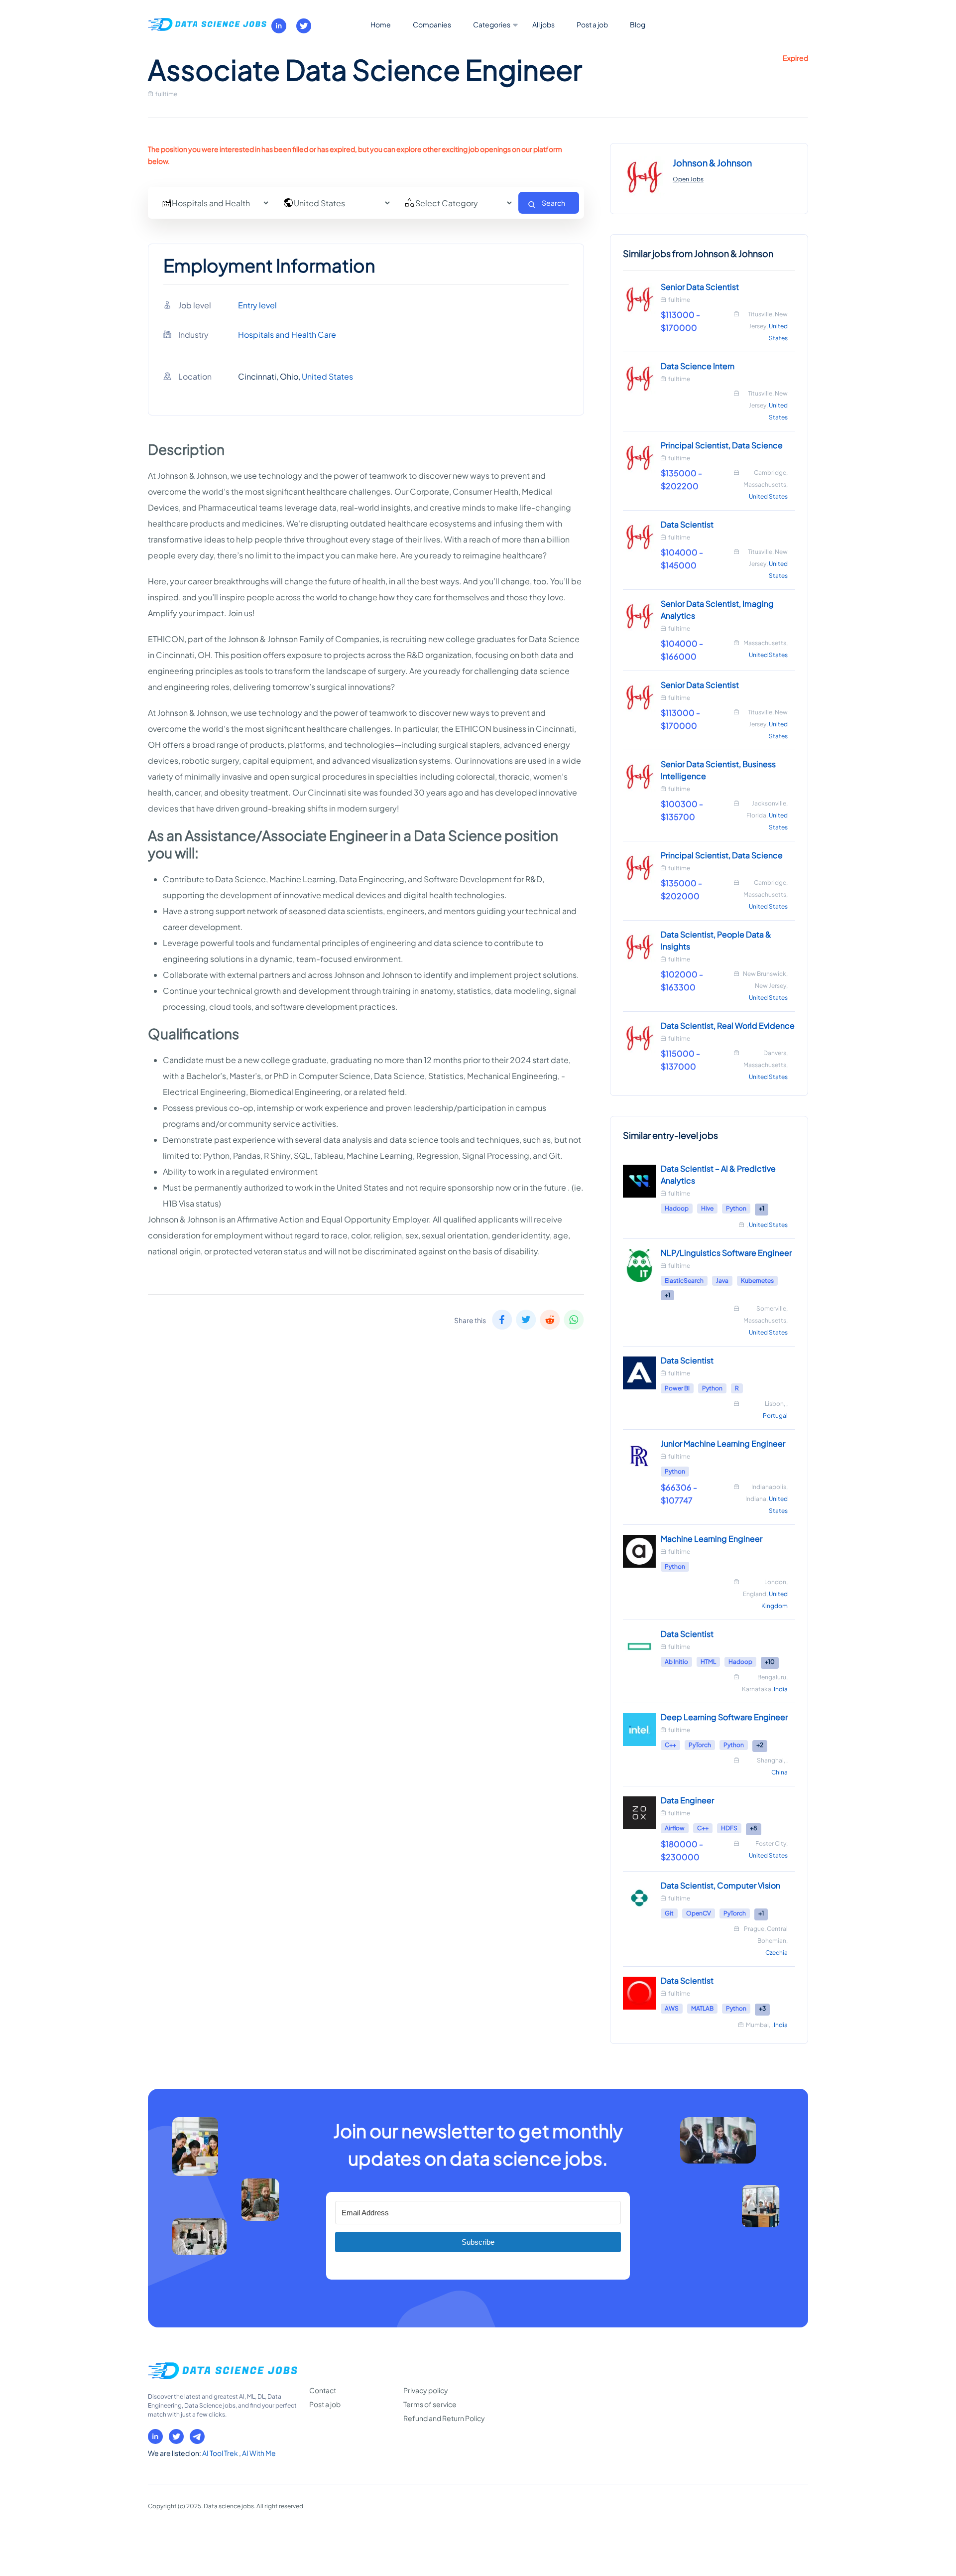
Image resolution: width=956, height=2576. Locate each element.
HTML (708, 1662)
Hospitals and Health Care (287, 335)
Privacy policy (426, 2390)
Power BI (677, 1388)
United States (327, 376)
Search (553, 203)
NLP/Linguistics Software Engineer (726, 1253)
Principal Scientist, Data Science (722, 445)
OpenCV (699, 1913)
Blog (638, 24)
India (781, 1689)
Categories (492, 24)
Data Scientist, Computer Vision (720, 1885)
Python (736, 1208)
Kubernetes (757, 1281)
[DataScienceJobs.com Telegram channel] (197, 2437)
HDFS (729, 1828)
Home (381, 24)
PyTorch (700, 1745)
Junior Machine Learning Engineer (723, 1443)
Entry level (257, 305)
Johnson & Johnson (712, 163)
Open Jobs (688, 179)
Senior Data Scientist (700, 287)
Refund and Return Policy (444, 2418)
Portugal (775, 1416)
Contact (323, 2390)
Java (722, 1281)
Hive (707, 1208)
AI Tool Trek (221, 2453)
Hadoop (677, 1208)
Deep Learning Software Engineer (724, 1717)
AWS (672, 2008)
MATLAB (702, 2008)
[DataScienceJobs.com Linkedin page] (279, 26)
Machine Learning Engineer (712, 1539)
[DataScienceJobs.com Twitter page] (304, 26)
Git (669, 1913)
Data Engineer (687, 1800)
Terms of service (430, 2404)
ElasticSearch (684, 1281)
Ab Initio (676, 1662)
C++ (670, 1745)
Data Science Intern (698, 366)
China (779, 1772)
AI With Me (259, 2453)
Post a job (592, 24)
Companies (432, 24)
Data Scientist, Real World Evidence (728, 1025)
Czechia (777, 1953)
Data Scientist (687, 524)
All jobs (543, 24)
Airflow (675, 1828)
